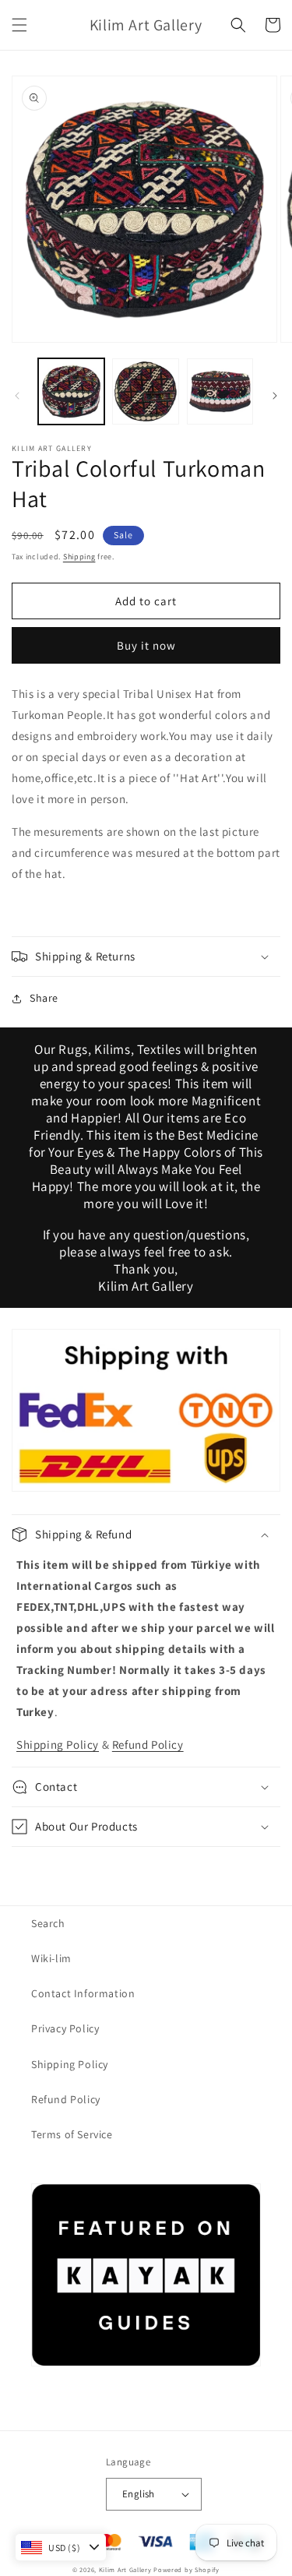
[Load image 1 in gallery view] (71, 391)
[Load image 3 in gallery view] (220, 391)
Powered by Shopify (186, 2569)
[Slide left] (17, 396)
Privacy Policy (65, 2028)
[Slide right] (275, 396)
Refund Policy (148, 1744)
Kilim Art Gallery (125, 2569)
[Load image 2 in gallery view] (145, 391)
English (139, 2494)
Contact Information (83, 1993)
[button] (19, 25)
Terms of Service (72, 2134)
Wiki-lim (51, 1958)
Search (48, 1923)
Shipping (79, 557)
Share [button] (44, 998)
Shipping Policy (58, 1744)
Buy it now (146, 645)
